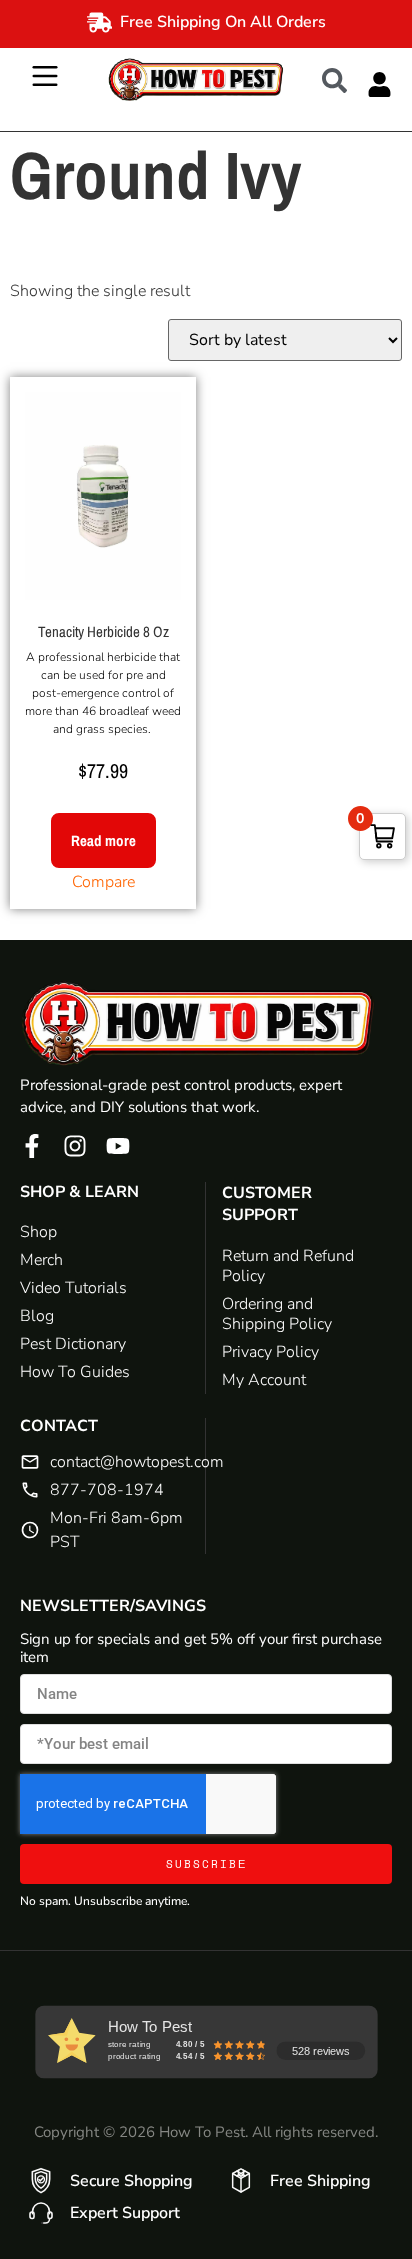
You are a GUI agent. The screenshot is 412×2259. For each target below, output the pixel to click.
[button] (344, 79)
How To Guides (75, 1372)
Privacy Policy (270, 1352)
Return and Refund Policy (288, 1266)
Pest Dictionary (73, 1344)
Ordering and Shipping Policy (277, 1314)
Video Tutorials (73, 1288)
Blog (37, 1316)
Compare (103, 882)
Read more (103, 840)
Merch (41, 1260)
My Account (264, 1380)
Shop (38, 1232)
